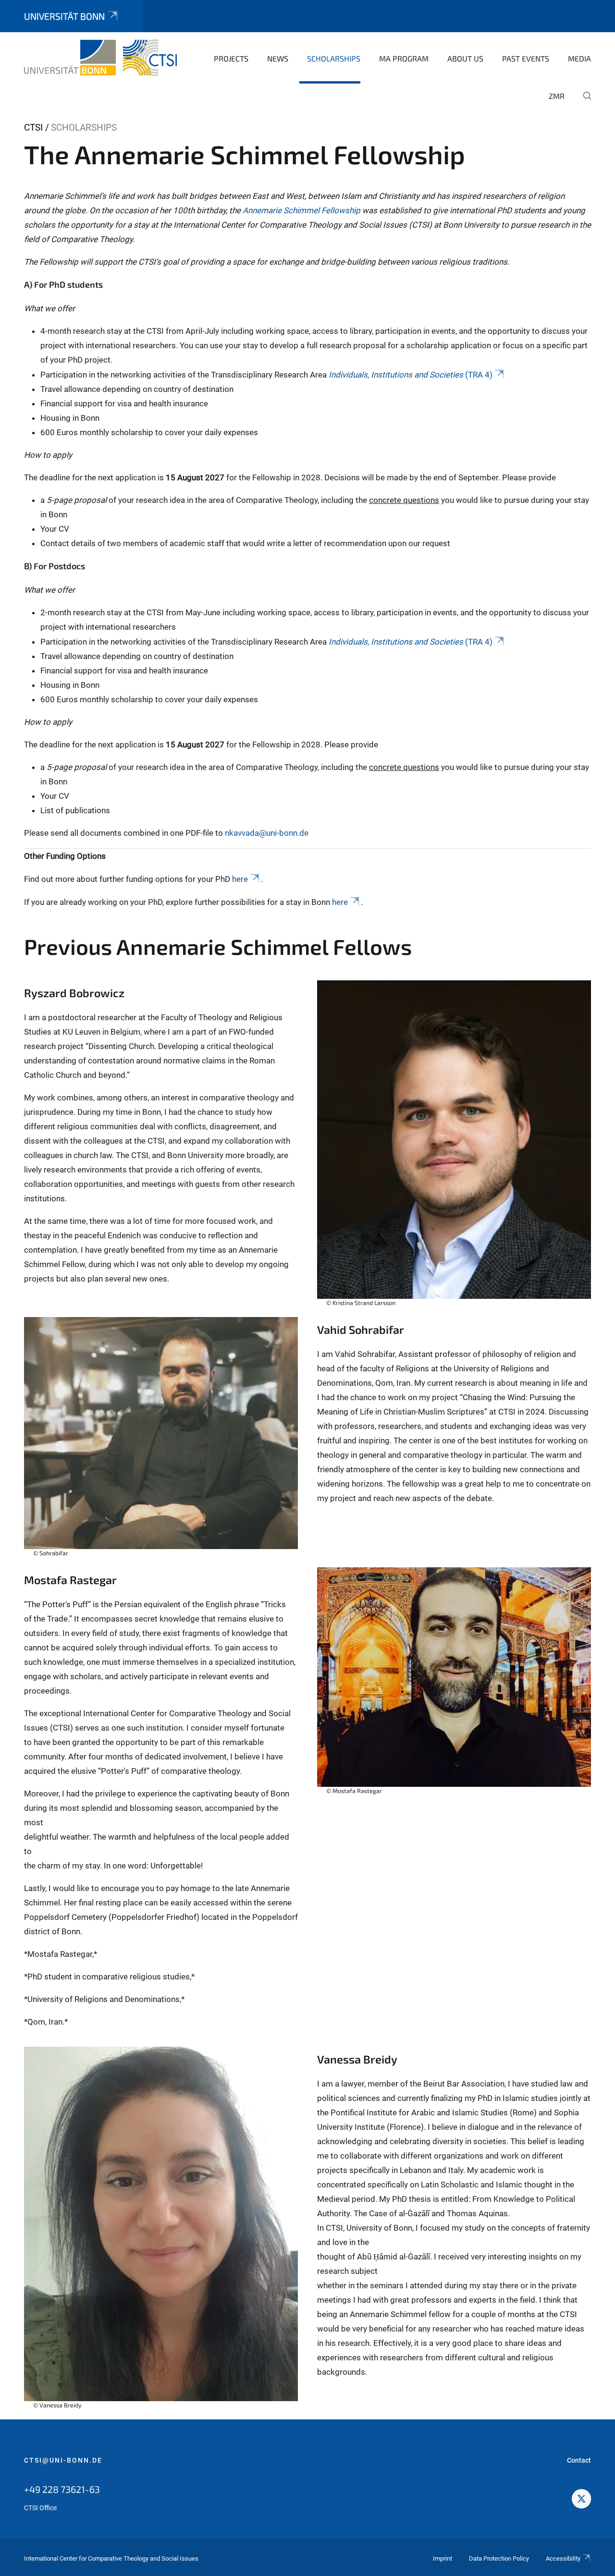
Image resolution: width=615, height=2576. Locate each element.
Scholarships (334, 58)
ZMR (557, 96)
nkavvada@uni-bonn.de (267, 833)
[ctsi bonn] (581, 2500)
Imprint (443, 2558)
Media (579, 58)
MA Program (404, 58)
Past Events (526, 58)
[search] (583, 102)
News (278, 58)
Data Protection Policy (499, 2558)
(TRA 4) (411, 375)
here (240, 879)
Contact (579, 2460)
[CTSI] (100, 58)
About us (465, 58)
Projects (231, 58)
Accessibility (563, 2558)
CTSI (33, 128)
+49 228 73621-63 (62, 2489)
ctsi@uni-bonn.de (63, 2460)
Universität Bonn (64, 16)
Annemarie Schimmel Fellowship (302, 210)
